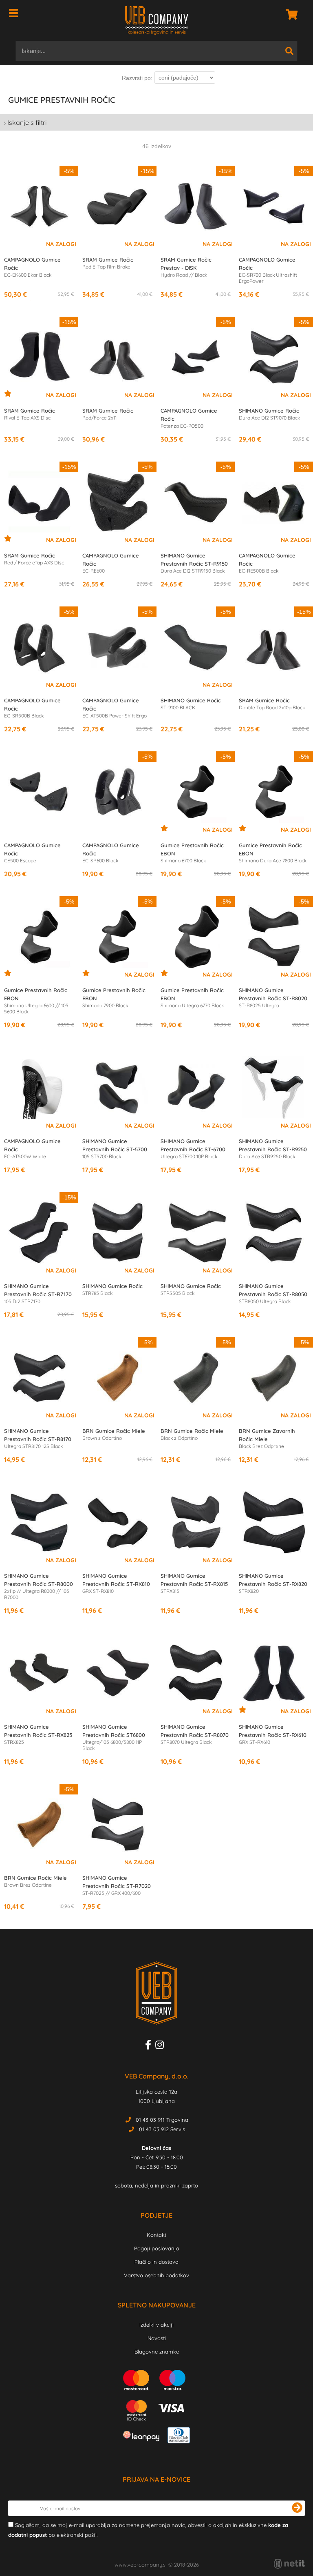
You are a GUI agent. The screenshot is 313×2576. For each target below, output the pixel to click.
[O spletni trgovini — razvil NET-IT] (289, 2564)
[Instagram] (162, 2046)
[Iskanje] (289, 51)
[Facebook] (150, 2046)
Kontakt (156, 2235)
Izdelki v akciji (156, 2325)
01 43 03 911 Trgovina (162, 2120)
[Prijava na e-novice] (297, 2508)
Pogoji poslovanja (157, 2248)
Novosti (157, 2338)
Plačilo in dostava (156, 2262)
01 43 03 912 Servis (162, 2129)
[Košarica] (289, 14)
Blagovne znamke (157, 2352)
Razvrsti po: (137, 78)
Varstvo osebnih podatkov (156, 2275)
